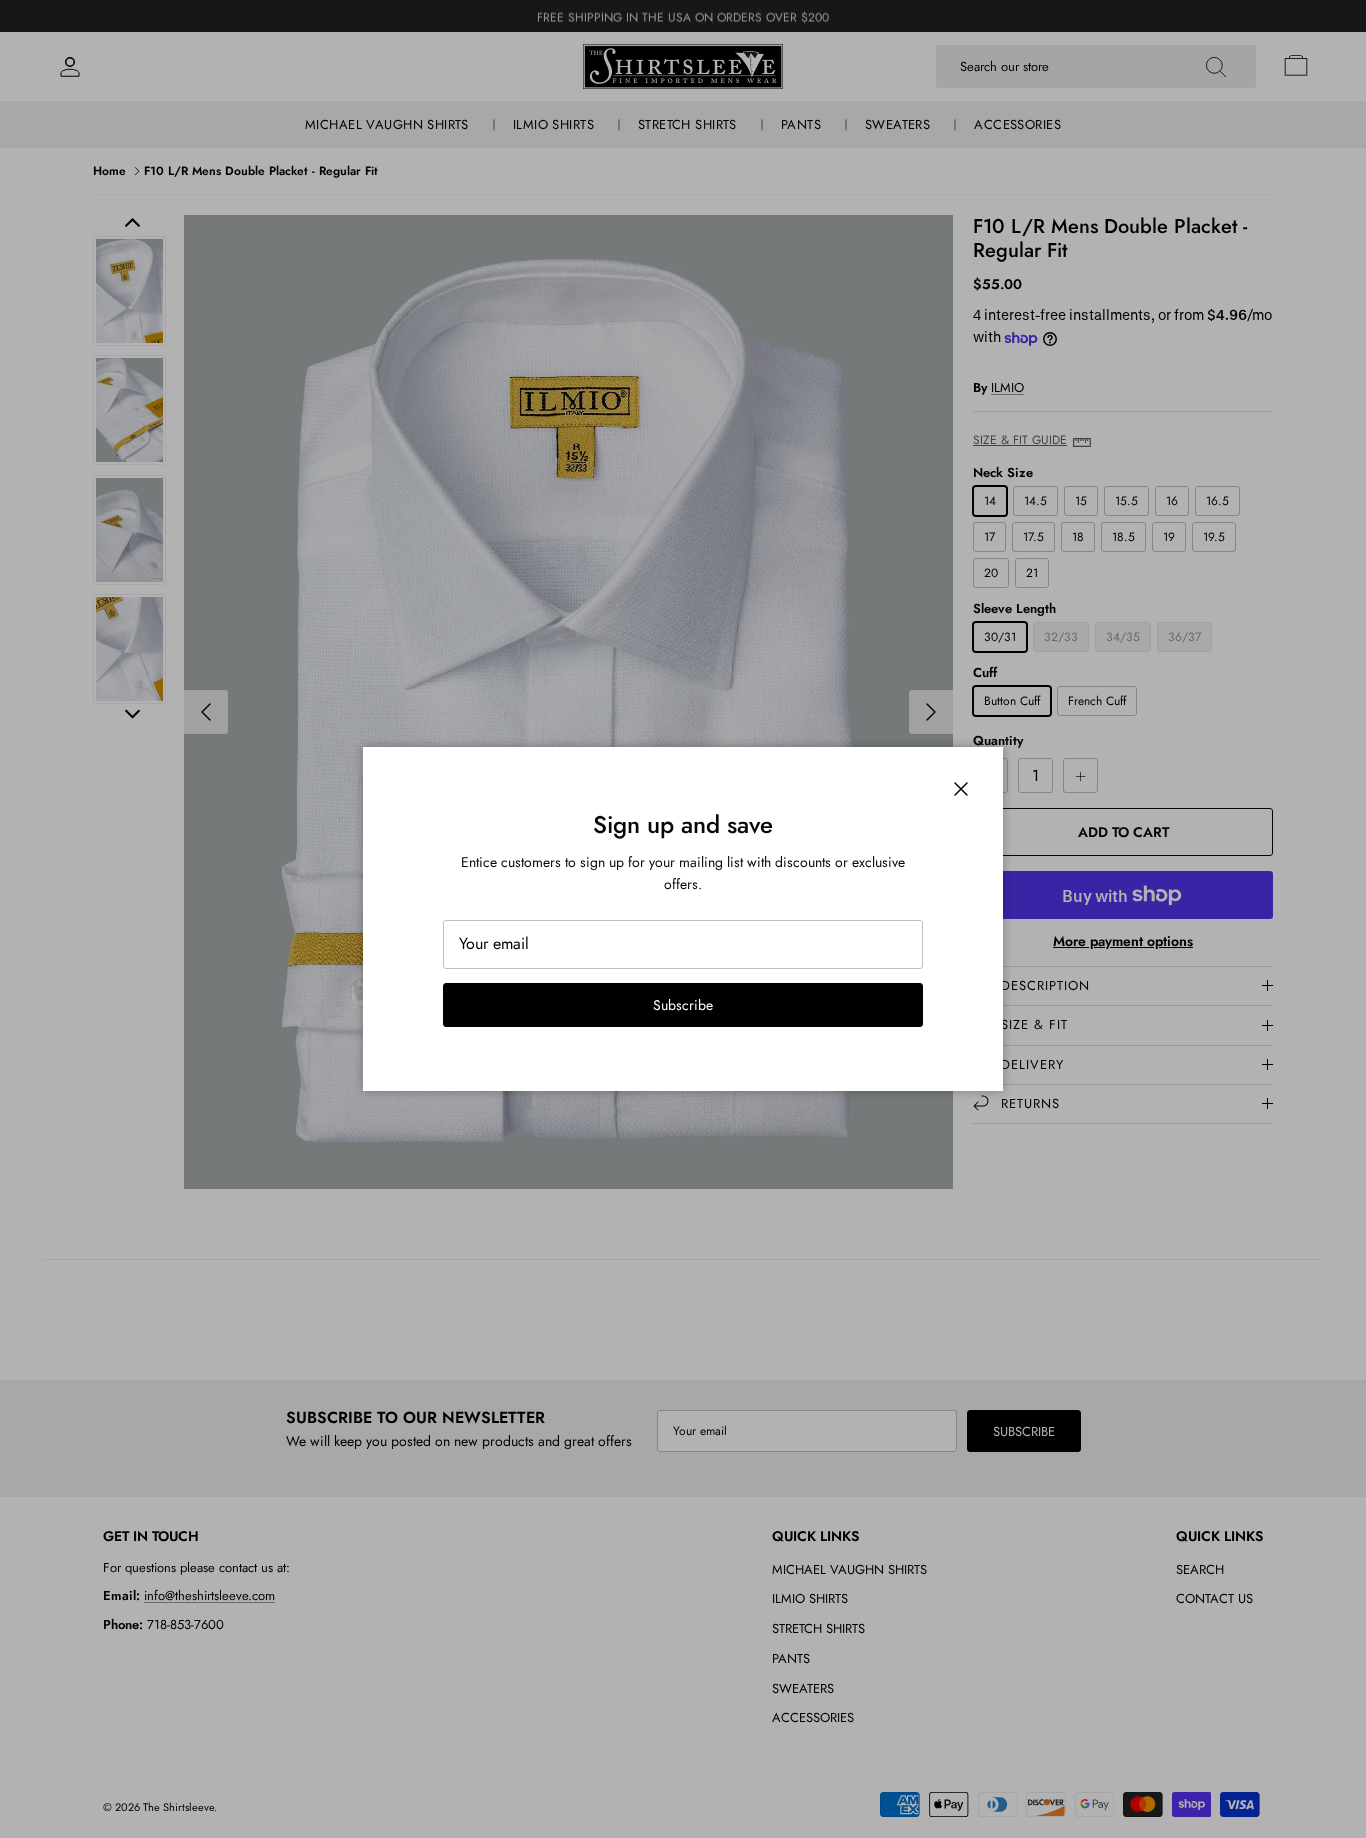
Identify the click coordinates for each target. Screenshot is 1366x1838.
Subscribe (683, 1005)
